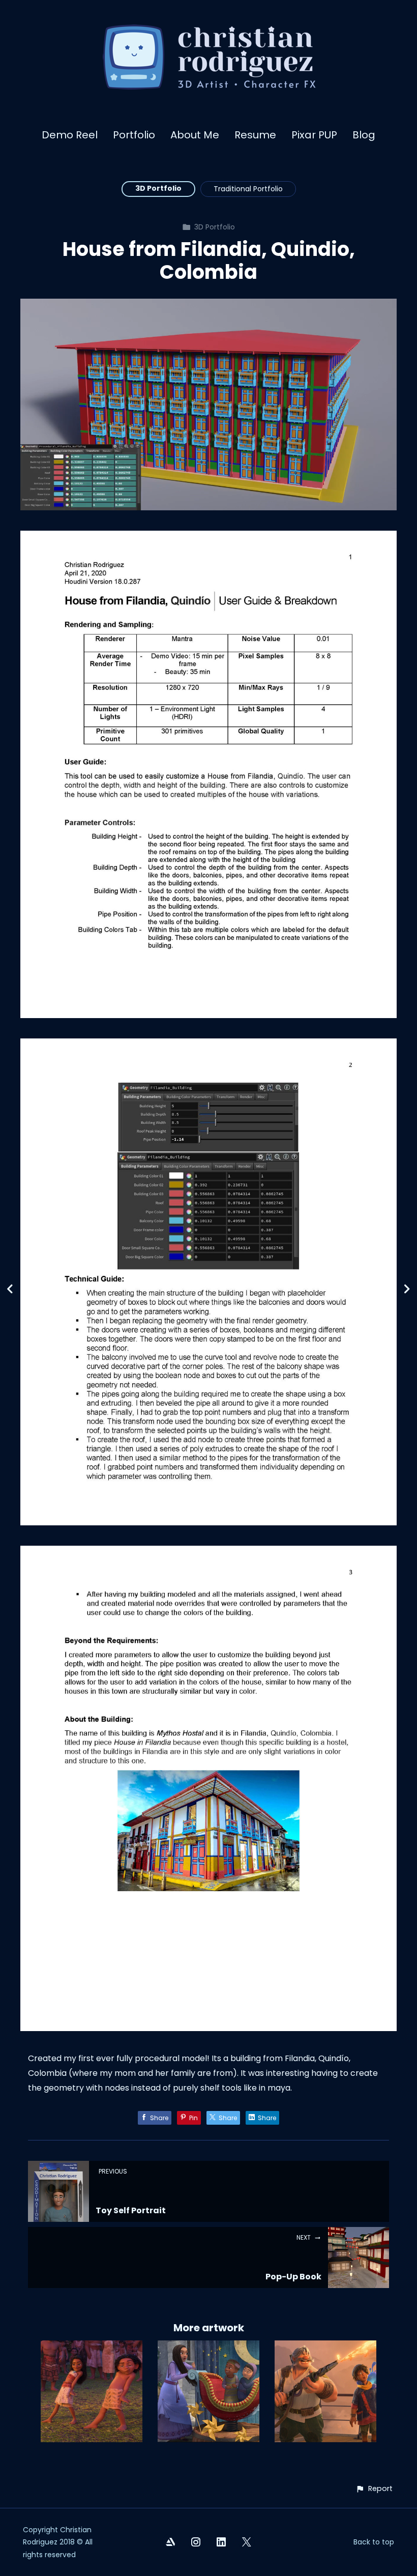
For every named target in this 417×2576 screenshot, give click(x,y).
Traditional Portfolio (248, 189)
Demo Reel (70, 135)
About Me (195, 135)
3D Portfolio (158, 188)
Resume (255, 135)
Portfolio (134, 135)
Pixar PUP (314, 135)
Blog (364, 135)
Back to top (374, 2542)
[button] (374, 2489)
